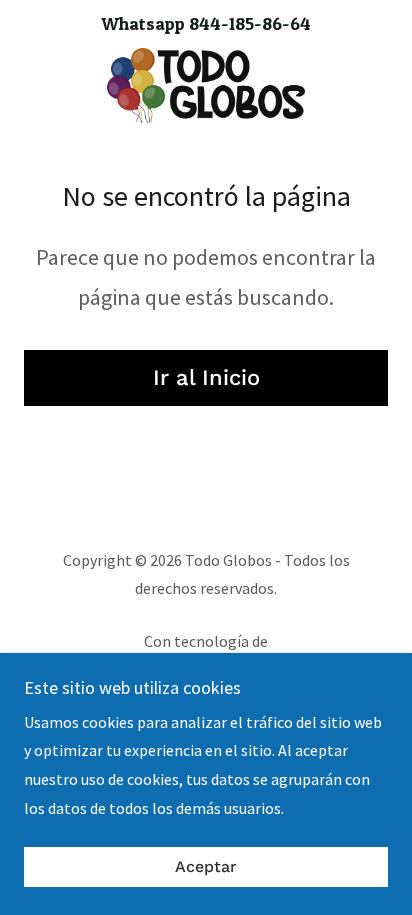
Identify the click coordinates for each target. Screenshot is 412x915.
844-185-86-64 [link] (250, 23)
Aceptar (206, 867)
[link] (205, 85)
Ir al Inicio (206, 377)
